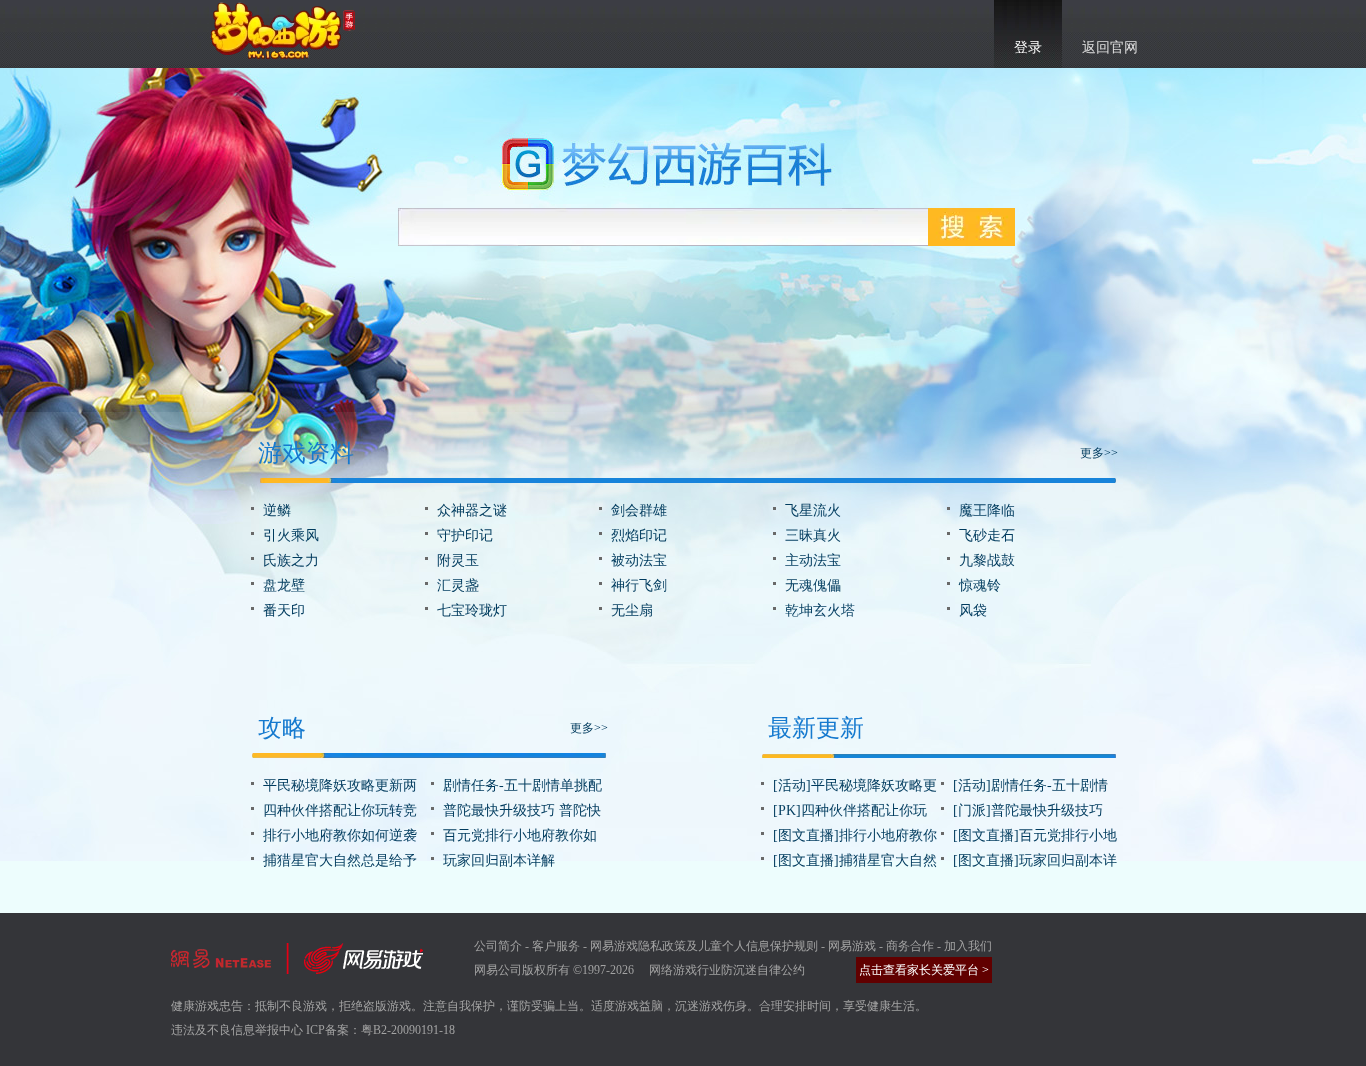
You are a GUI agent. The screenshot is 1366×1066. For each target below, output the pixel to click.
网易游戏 (852, 946)
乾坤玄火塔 (820, 610)
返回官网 (1110, 47)
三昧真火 (813, 535)
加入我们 (968, 946)
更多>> (1099, 453)
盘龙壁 (284, 585)
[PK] (787, 810)
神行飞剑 (639, 585)
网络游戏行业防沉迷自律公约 (727, 970)
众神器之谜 (472, 510)
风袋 (973, 610)
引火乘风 (291, 535)
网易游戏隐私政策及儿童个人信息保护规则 (704, 946)
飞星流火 (813, 510)
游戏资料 (306, 453)
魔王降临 (987, 510)
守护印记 (465, 535)
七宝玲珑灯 (472, 610)
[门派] (972, 810)
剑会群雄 (639, 510)
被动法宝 (639, 560)
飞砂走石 (987, 535)
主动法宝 (813, 560)
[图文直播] (806, 835)
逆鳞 (277, 510)
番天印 (284, 610)
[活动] (792, 785)
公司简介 (498, 946)
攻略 (282, 728)
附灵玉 (458, 560)
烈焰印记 (639, 535)
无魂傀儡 (813, 585)
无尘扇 (632, 610)
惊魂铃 (980, 585)
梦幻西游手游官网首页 (283, 31)
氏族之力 (291, 560)
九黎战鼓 (987, 560)
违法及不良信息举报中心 (237, 1030)
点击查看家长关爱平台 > (924, 970)
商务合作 (910, 946)
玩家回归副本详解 (499, 860)
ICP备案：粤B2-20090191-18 (380, 1030)
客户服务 (556, 946)
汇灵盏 (458, 585)
